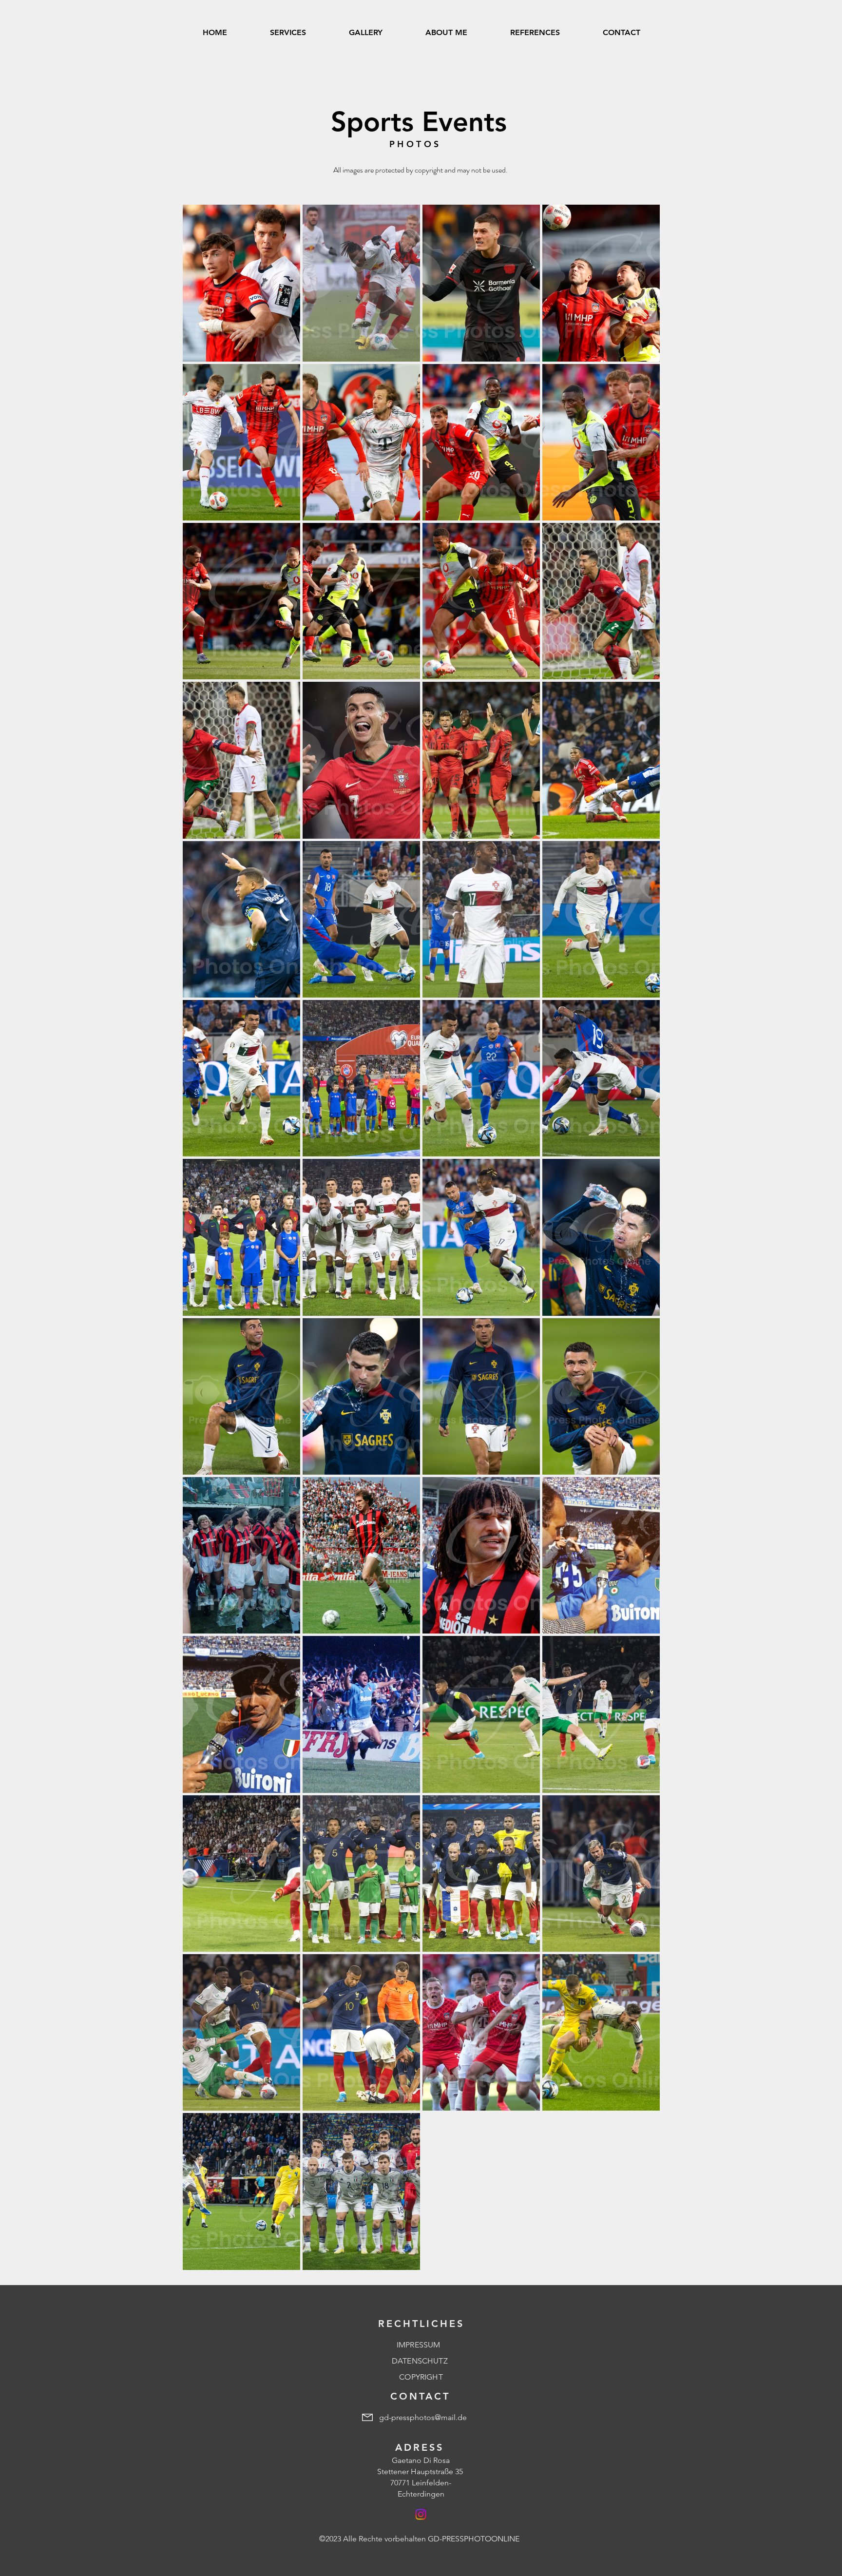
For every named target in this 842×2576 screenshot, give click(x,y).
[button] (366, 33)
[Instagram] (421, 2514)
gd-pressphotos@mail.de (423, 2417)
